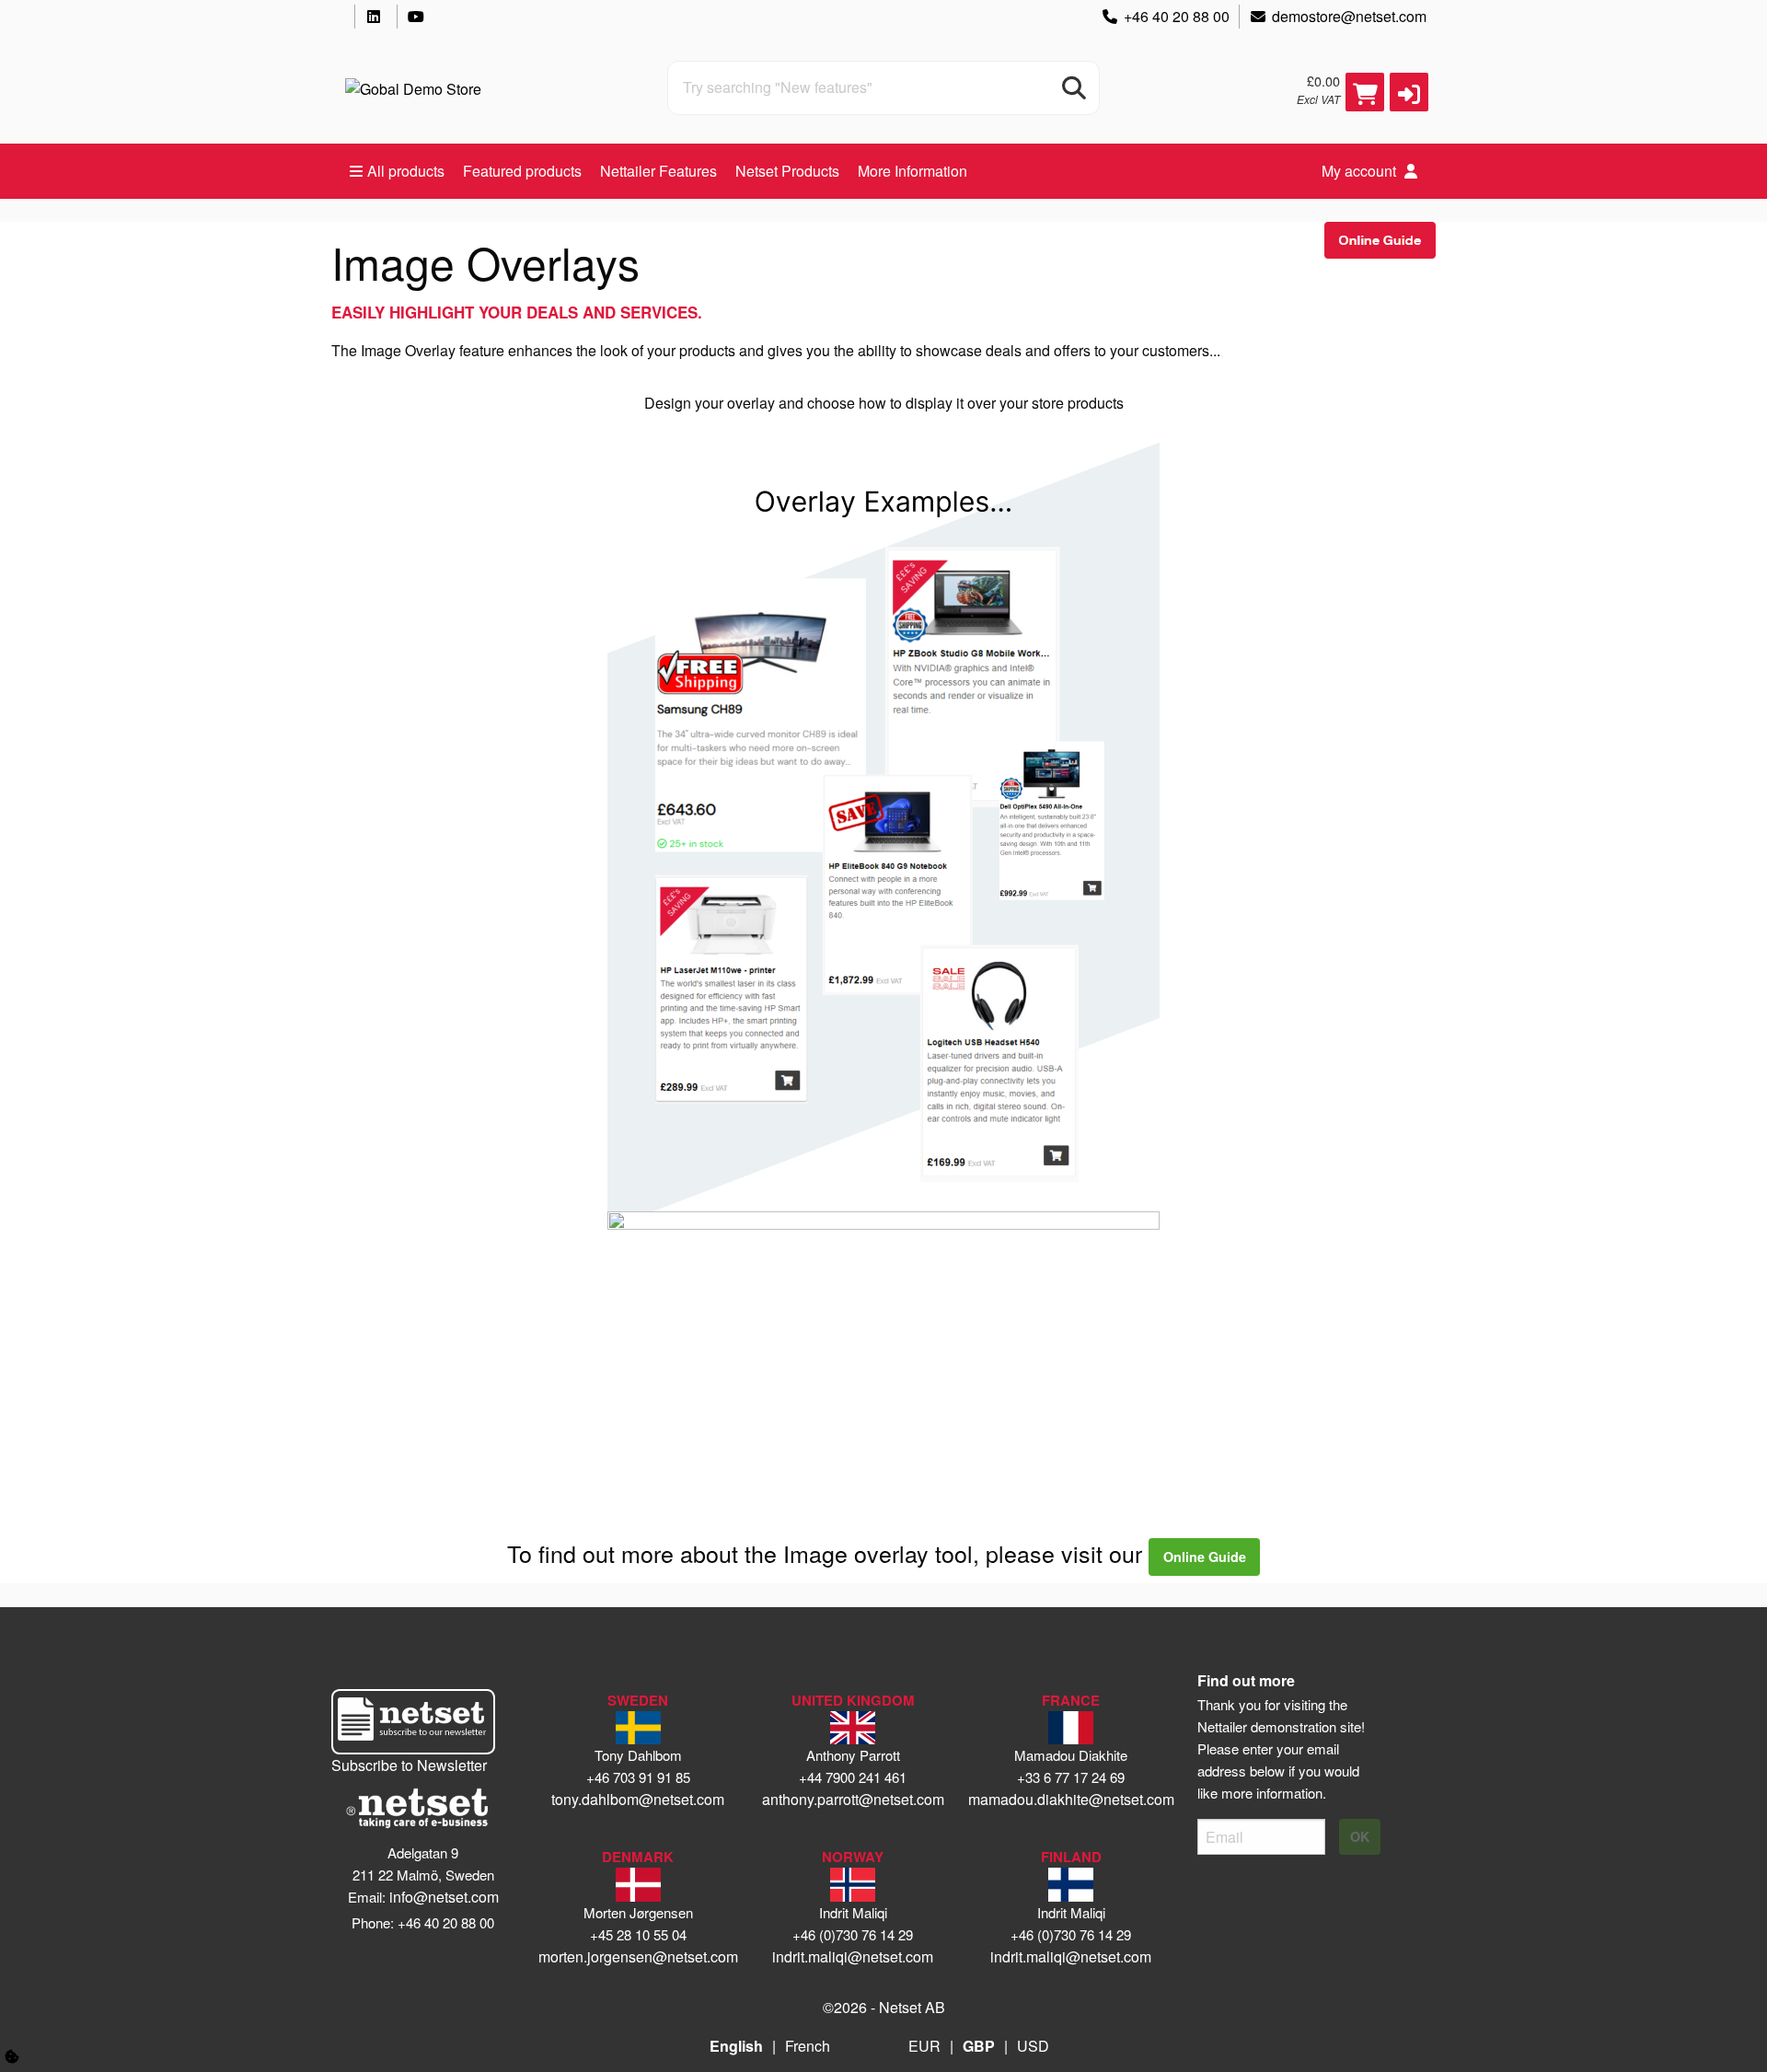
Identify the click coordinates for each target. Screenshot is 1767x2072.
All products (406, 171)
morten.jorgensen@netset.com (638, 1956)
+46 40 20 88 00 (1177, 16)
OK (1360, 1836)
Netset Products (787, 171)
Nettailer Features (658, 171)
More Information (912, 171)
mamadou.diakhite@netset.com (1071, 1799)
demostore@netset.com (1349, 16)
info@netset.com (444, 1897)
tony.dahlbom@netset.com (638, 1799)
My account (1361, 171)
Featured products (522, 171)
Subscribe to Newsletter (409, 1765)
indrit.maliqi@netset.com (853, 1956)
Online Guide (1205, 1557)
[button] (1409, 92)
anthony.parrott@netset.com (853, 1799)
